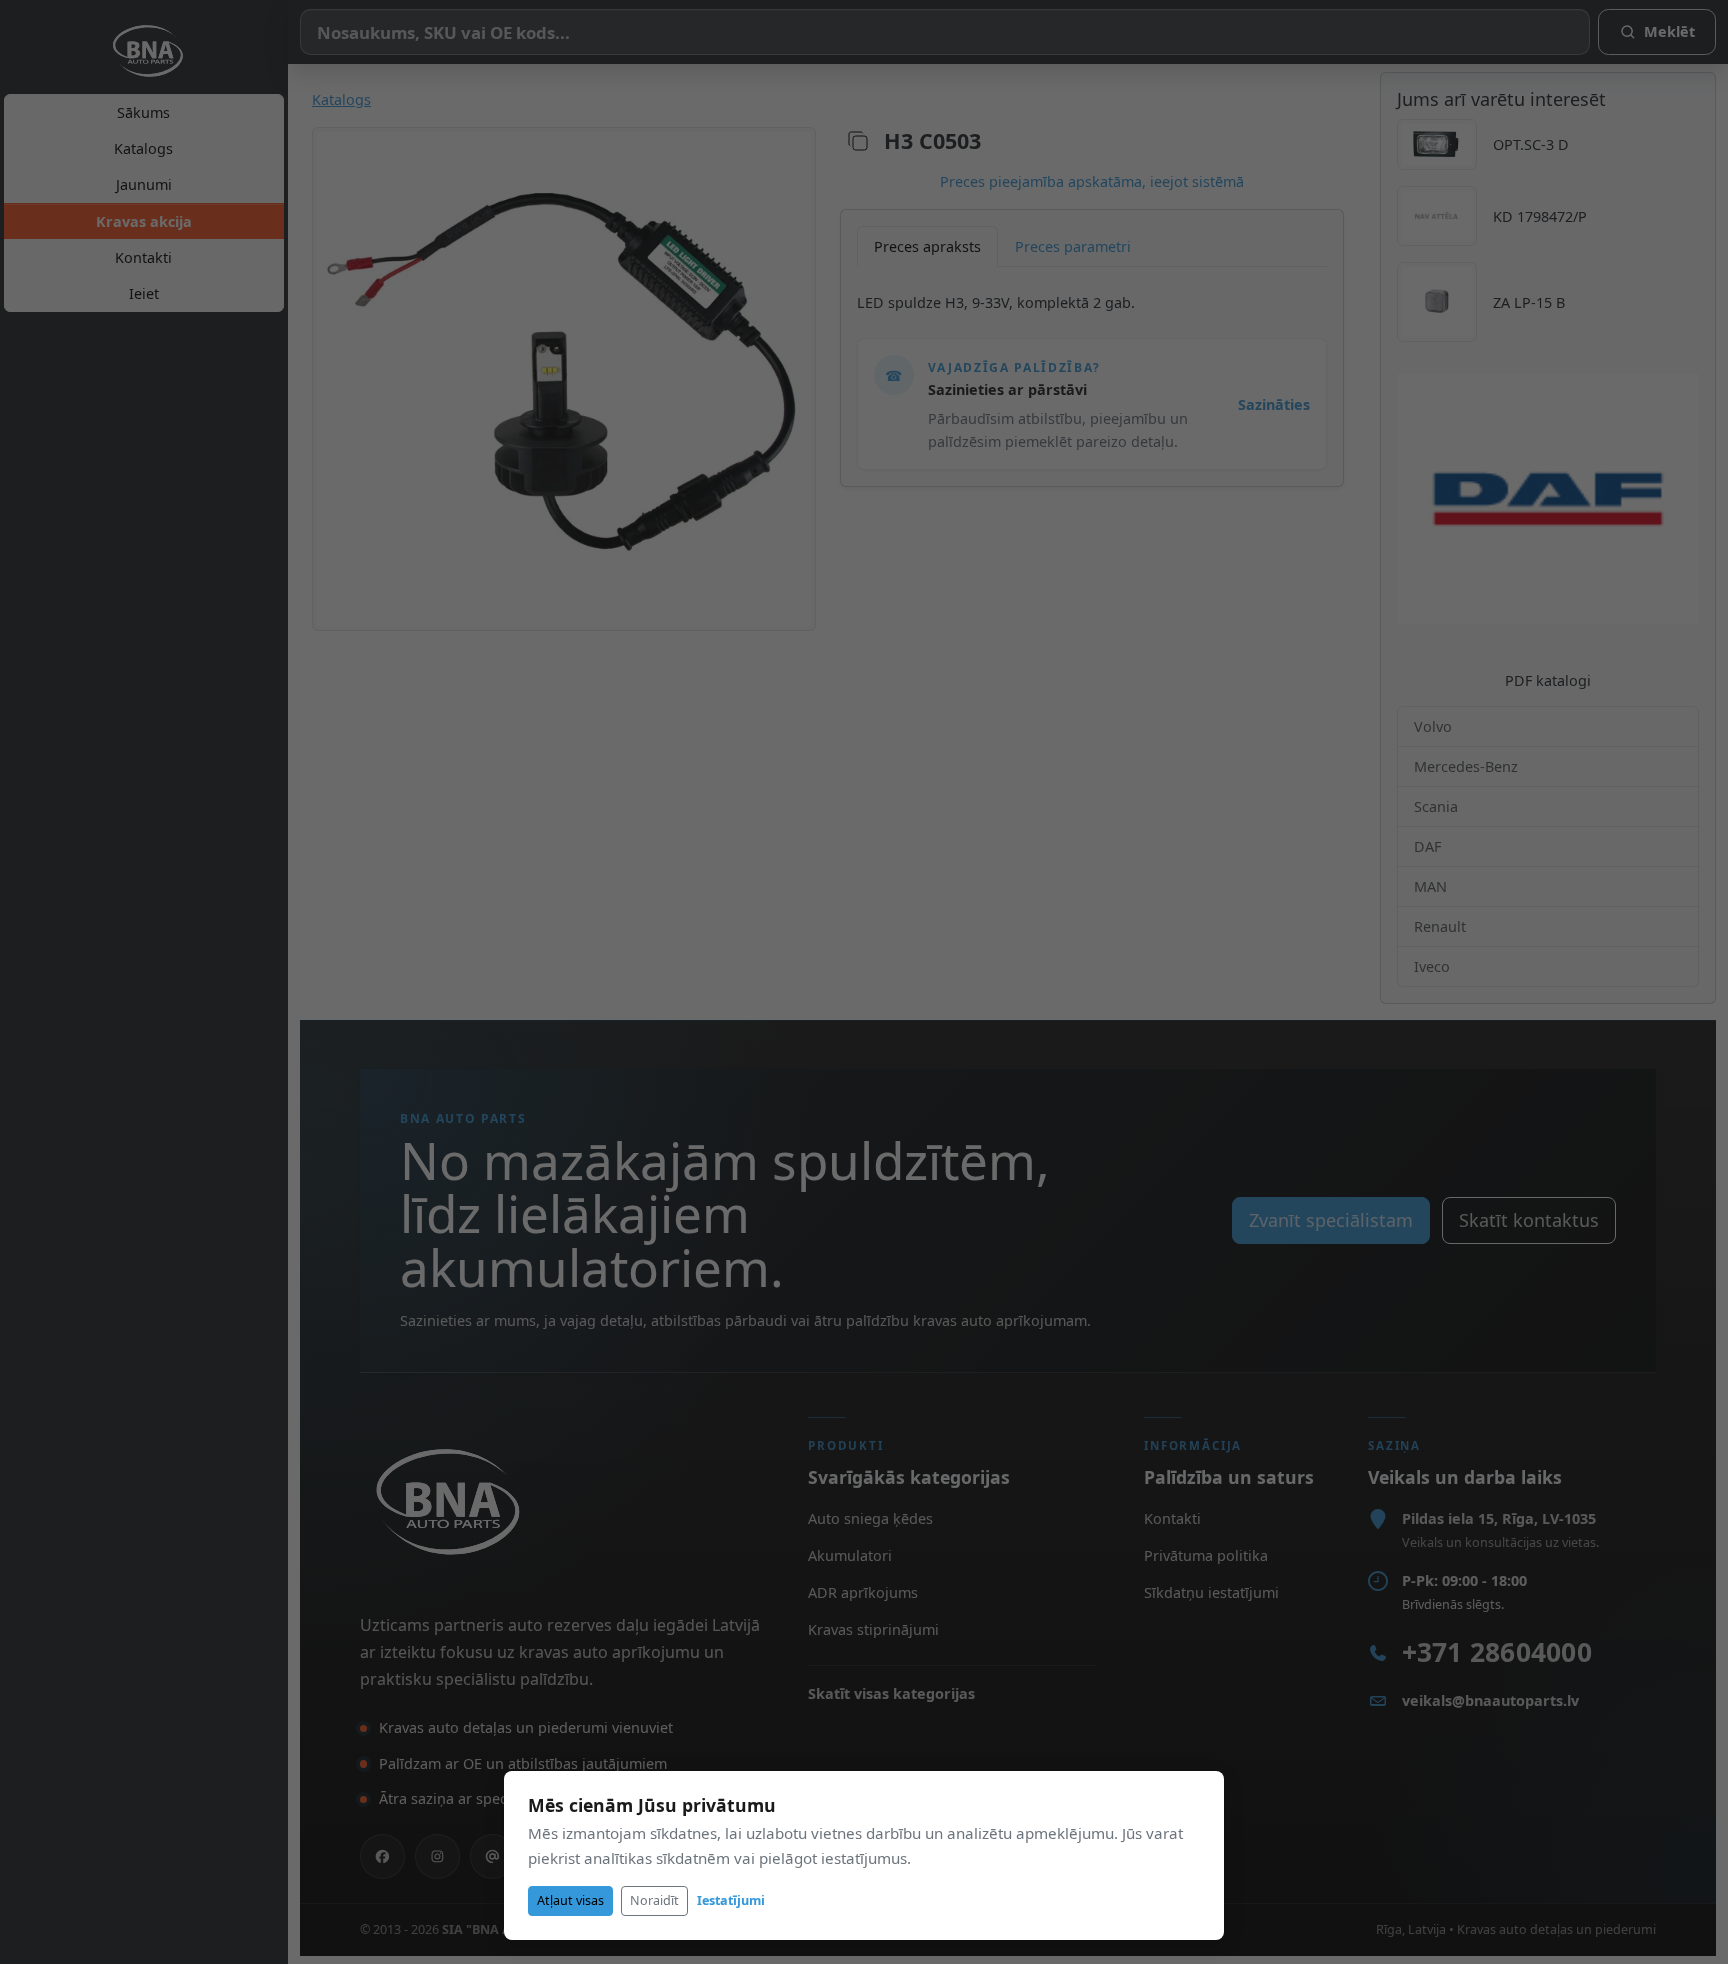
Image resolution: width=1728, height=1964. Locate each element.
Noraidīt (654, 1900)
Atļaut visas (570, 1900)
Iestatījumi (731, 1900)
